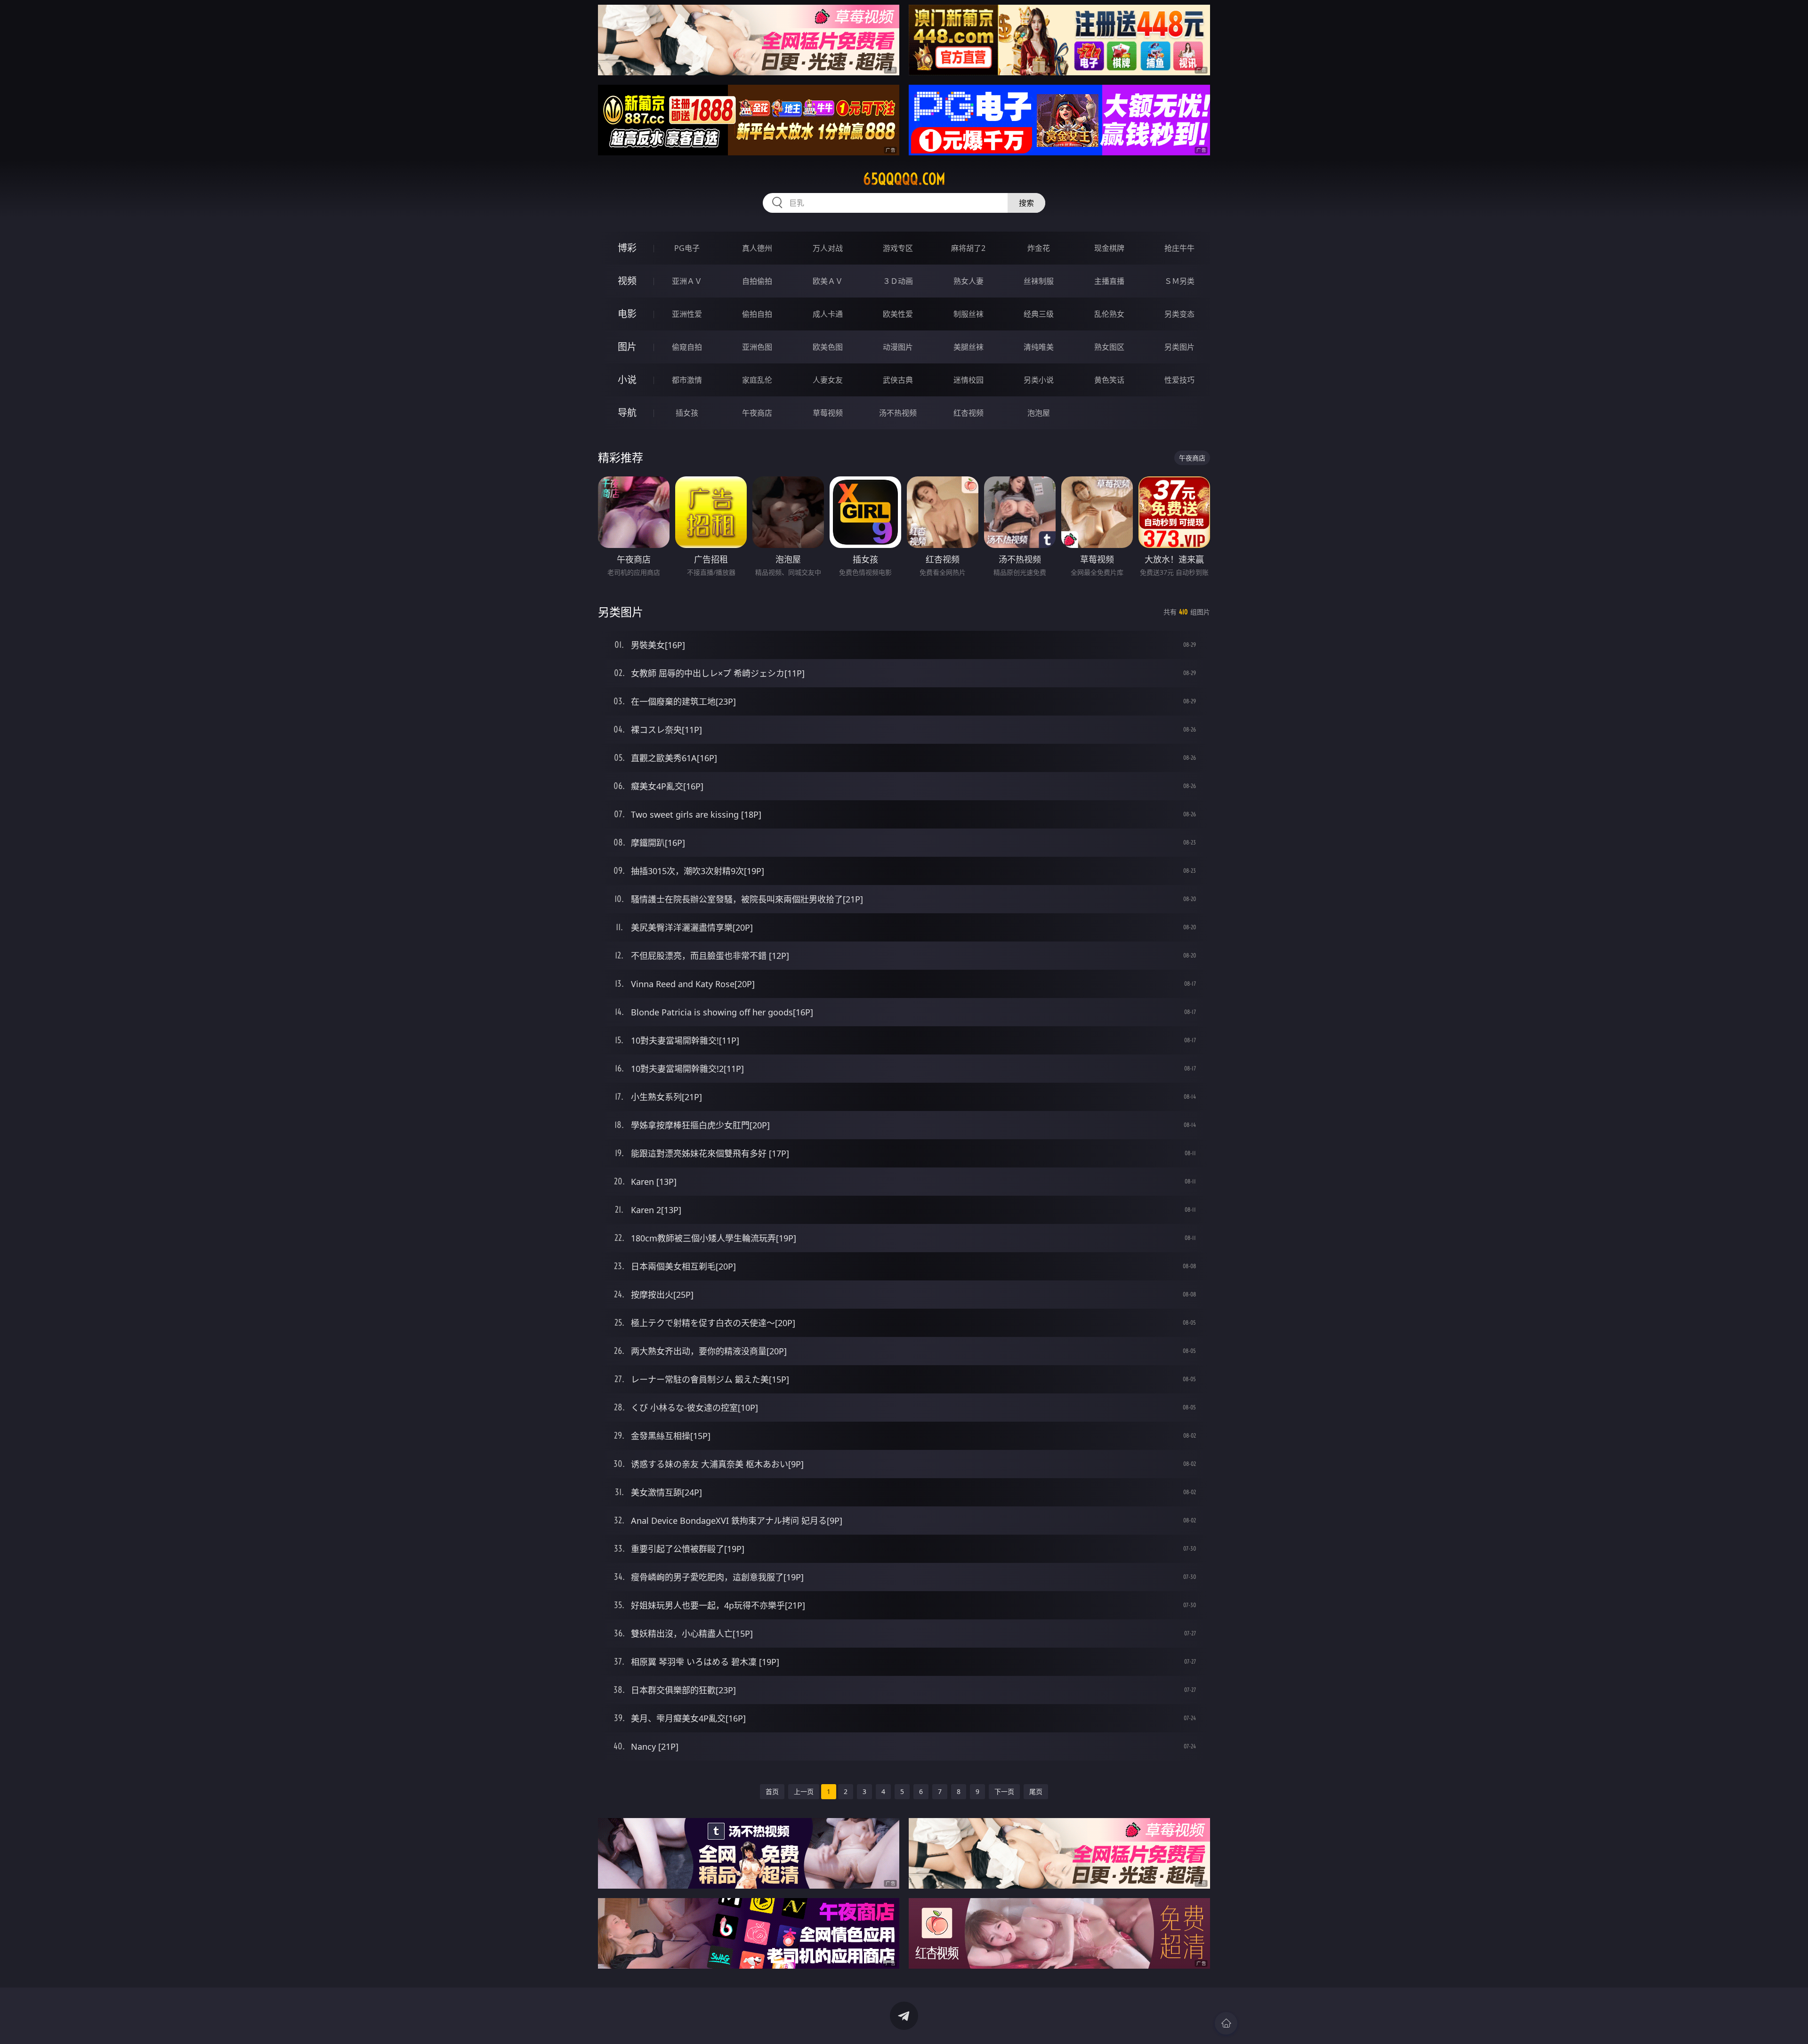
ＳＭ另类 (1179, 281)
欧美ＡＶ (828, 281)
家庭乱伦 (757, 380)
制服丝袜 (969, 314)
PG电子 (687, 248)
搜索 (1026, 203)
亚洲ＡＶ (687, 281)
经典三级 (1039, 314)
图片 (627, 347)
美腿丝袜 (969, 347)
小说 (627, 380)
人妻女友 (828, 380)
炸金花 (1039, 248)
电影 (627, 314)
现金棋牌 (1109, 248)
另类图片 (1179, 347)
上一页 (804, 1791)
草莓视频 (828, 413)
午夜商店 (757, 413)
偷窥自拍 (687, 347)
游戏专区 (898, 248)
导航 (627, 413)
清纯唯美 (1039, 347)
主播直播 (1109, 281)
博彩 (627, 248)
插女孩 (687, 413)
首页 (772, 1791)
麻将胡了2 (968, 248)
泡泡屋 (1039, 413)
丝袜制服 (1039, 281)
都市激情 (687, 380)
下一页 (1004, 1791)
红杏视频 (969, 413)
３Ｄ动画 (898, 281)
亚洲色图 (757, 347)
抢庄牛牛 (1179, 248)
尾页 (1036, 1791)
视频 (627, 281)
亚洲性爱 (687, 314)
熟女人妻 (969, 281)
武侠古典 (898, 380)
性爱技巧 (1179, 380)
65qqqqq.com (904, 179)
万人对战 (828, 248)
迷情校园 (969, 380)
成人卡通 (828, 314)
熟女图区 (1109, 347)
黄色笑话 (1109, 380)
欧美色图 (828, 347)
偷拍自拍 (757, 314)
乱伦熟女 (1109, 314)
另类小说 (1039, 380)
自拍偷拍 (757, 281)
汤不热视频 (898, 413)
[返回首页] (1226, 2023)
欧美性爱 (898, 314)
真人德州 (757, 248)
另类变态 (1179, 314)
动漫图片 (898, 347)
